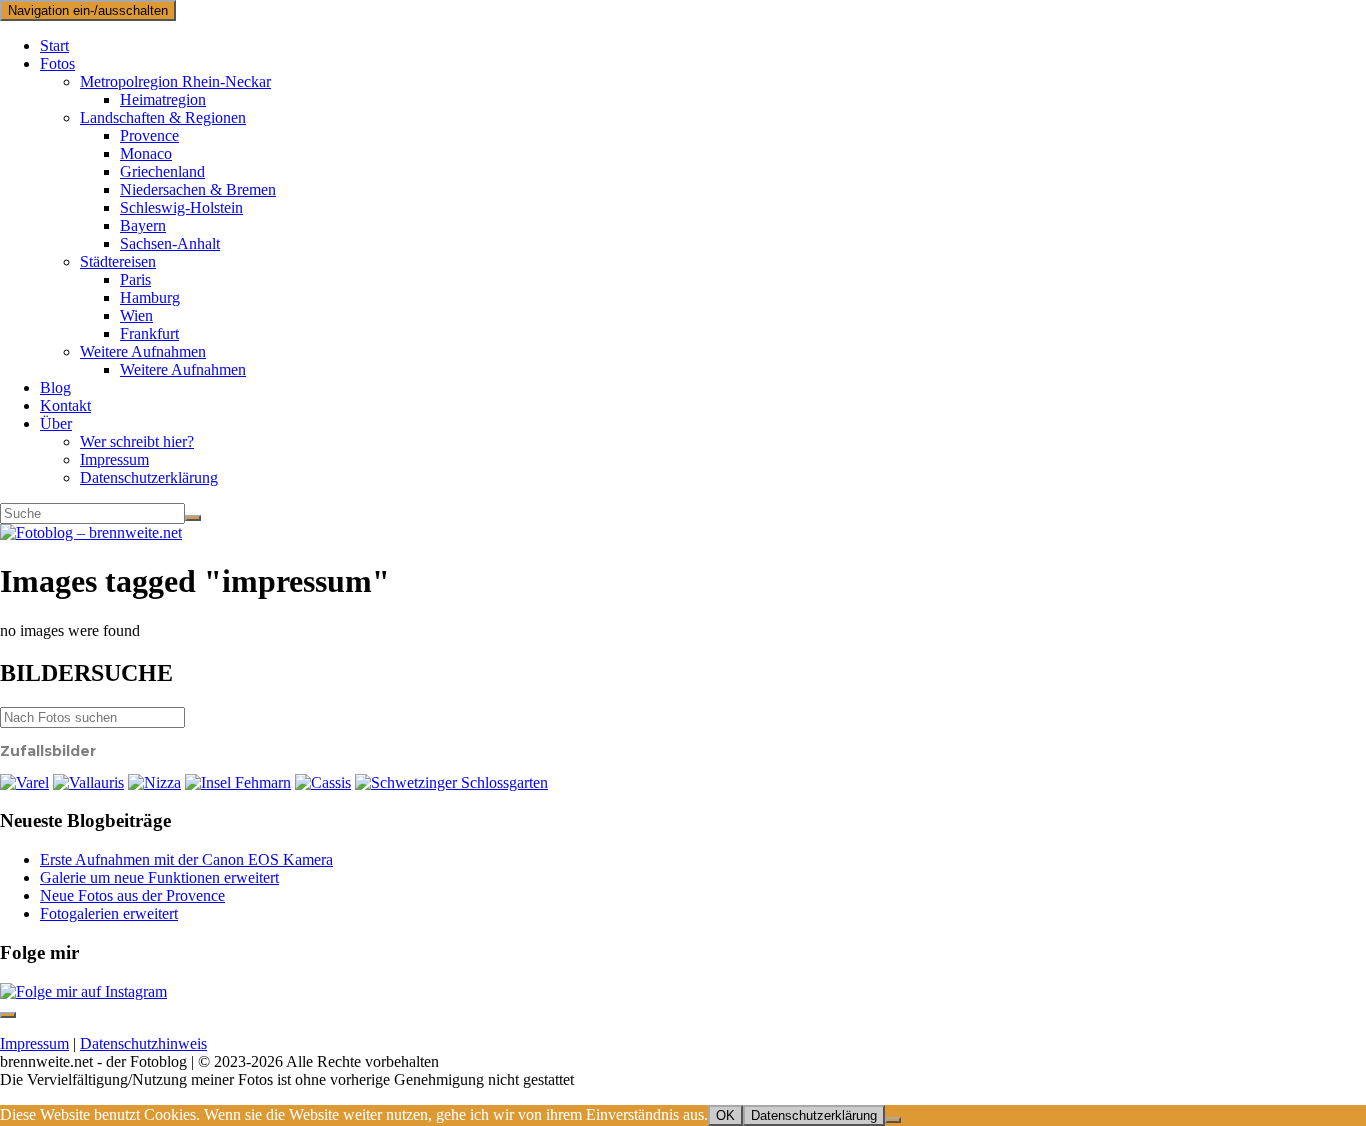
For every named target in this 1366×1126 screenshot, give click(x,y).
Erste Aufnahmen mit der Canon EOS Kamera (186, 859)
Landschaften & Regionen (163, 117)
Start (54, 45)
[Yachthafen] (238, 782)
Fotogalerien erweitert (109, 913)
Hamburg (150, 297)
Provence (149, 135)
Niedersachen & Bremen (198, 189)
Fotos (57, 63)
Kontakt (65, 405)
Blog (55, 387)
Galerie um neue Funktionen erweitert (159, 877)
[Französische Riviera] (154, 782)
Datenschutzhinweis (143, 1043)
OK (725, 1115)
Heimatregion (163, 99)
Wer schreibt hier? (137, 441)
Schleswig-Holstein (181, 207)
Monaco (146, 153)
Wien (136, 315)
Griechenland (162, 171)
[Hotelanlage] (88, 782)
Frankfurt (149, 333)
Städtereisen (118, 261)
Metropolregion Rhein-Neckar (175, 81)
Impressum (114, 459)
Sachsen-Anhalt (170, 243)
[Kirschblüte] (451, 782)
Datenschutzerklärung (149, 477)
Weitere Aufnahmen (143, 351)
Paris (135, 279)
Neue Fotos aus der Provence (132, 895)
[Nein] (893, 1120)
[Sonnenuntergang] (24, 782)
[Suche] (193, 518)
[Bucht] (323, 782)
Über (56, 423)
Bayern (143, 225)
